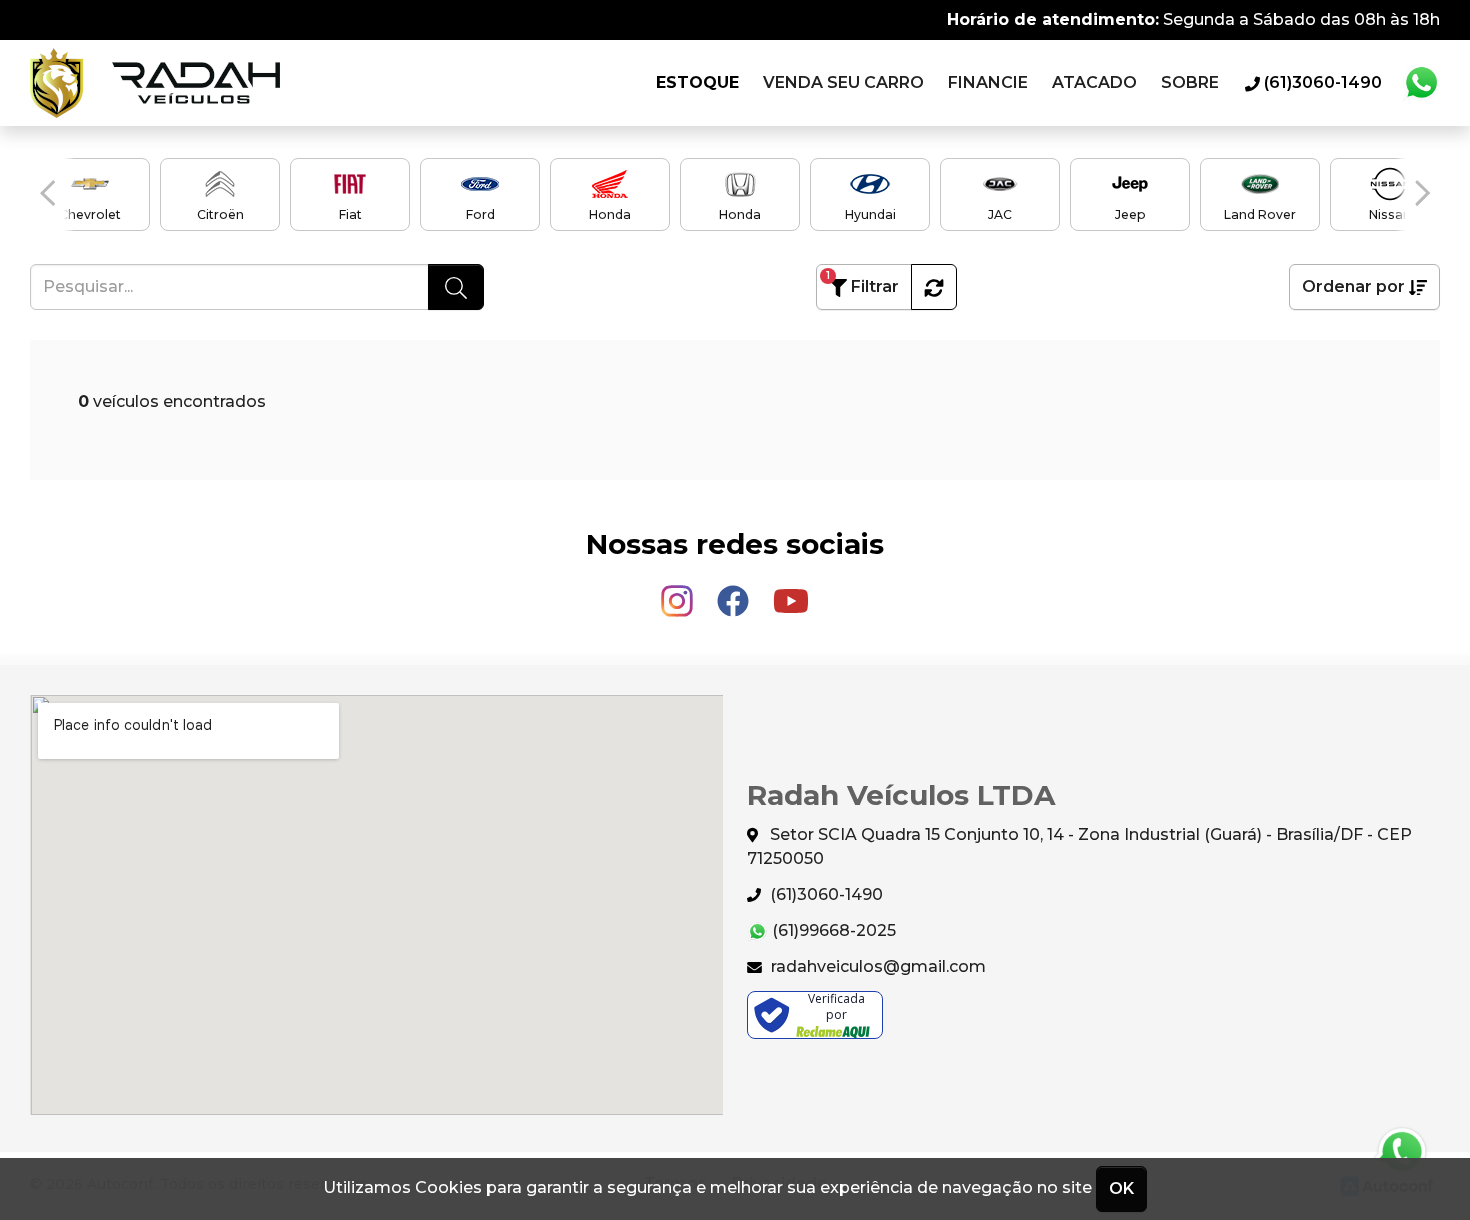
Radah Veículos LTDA (155, 83)
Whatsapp (1421, 83)
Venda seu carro (843, 82)
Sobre (1190, 82)
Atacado (1094, 82)
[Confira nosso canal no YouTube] (791, 592)
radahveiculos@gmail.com (876, 966)
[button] (47, 193)
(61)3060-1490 (824, 894)
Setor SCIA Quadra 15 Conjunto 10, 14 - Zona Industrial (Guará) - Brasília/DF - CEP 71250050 (1079, 846)
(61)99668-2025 (832, 930)
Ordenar (1353, 286)
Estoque (697, 82)
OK (1121, 1188)
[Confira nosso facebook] (735, 592)
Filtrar (862, 282)
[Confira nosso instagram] (679, 592)
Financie (988, 82)
